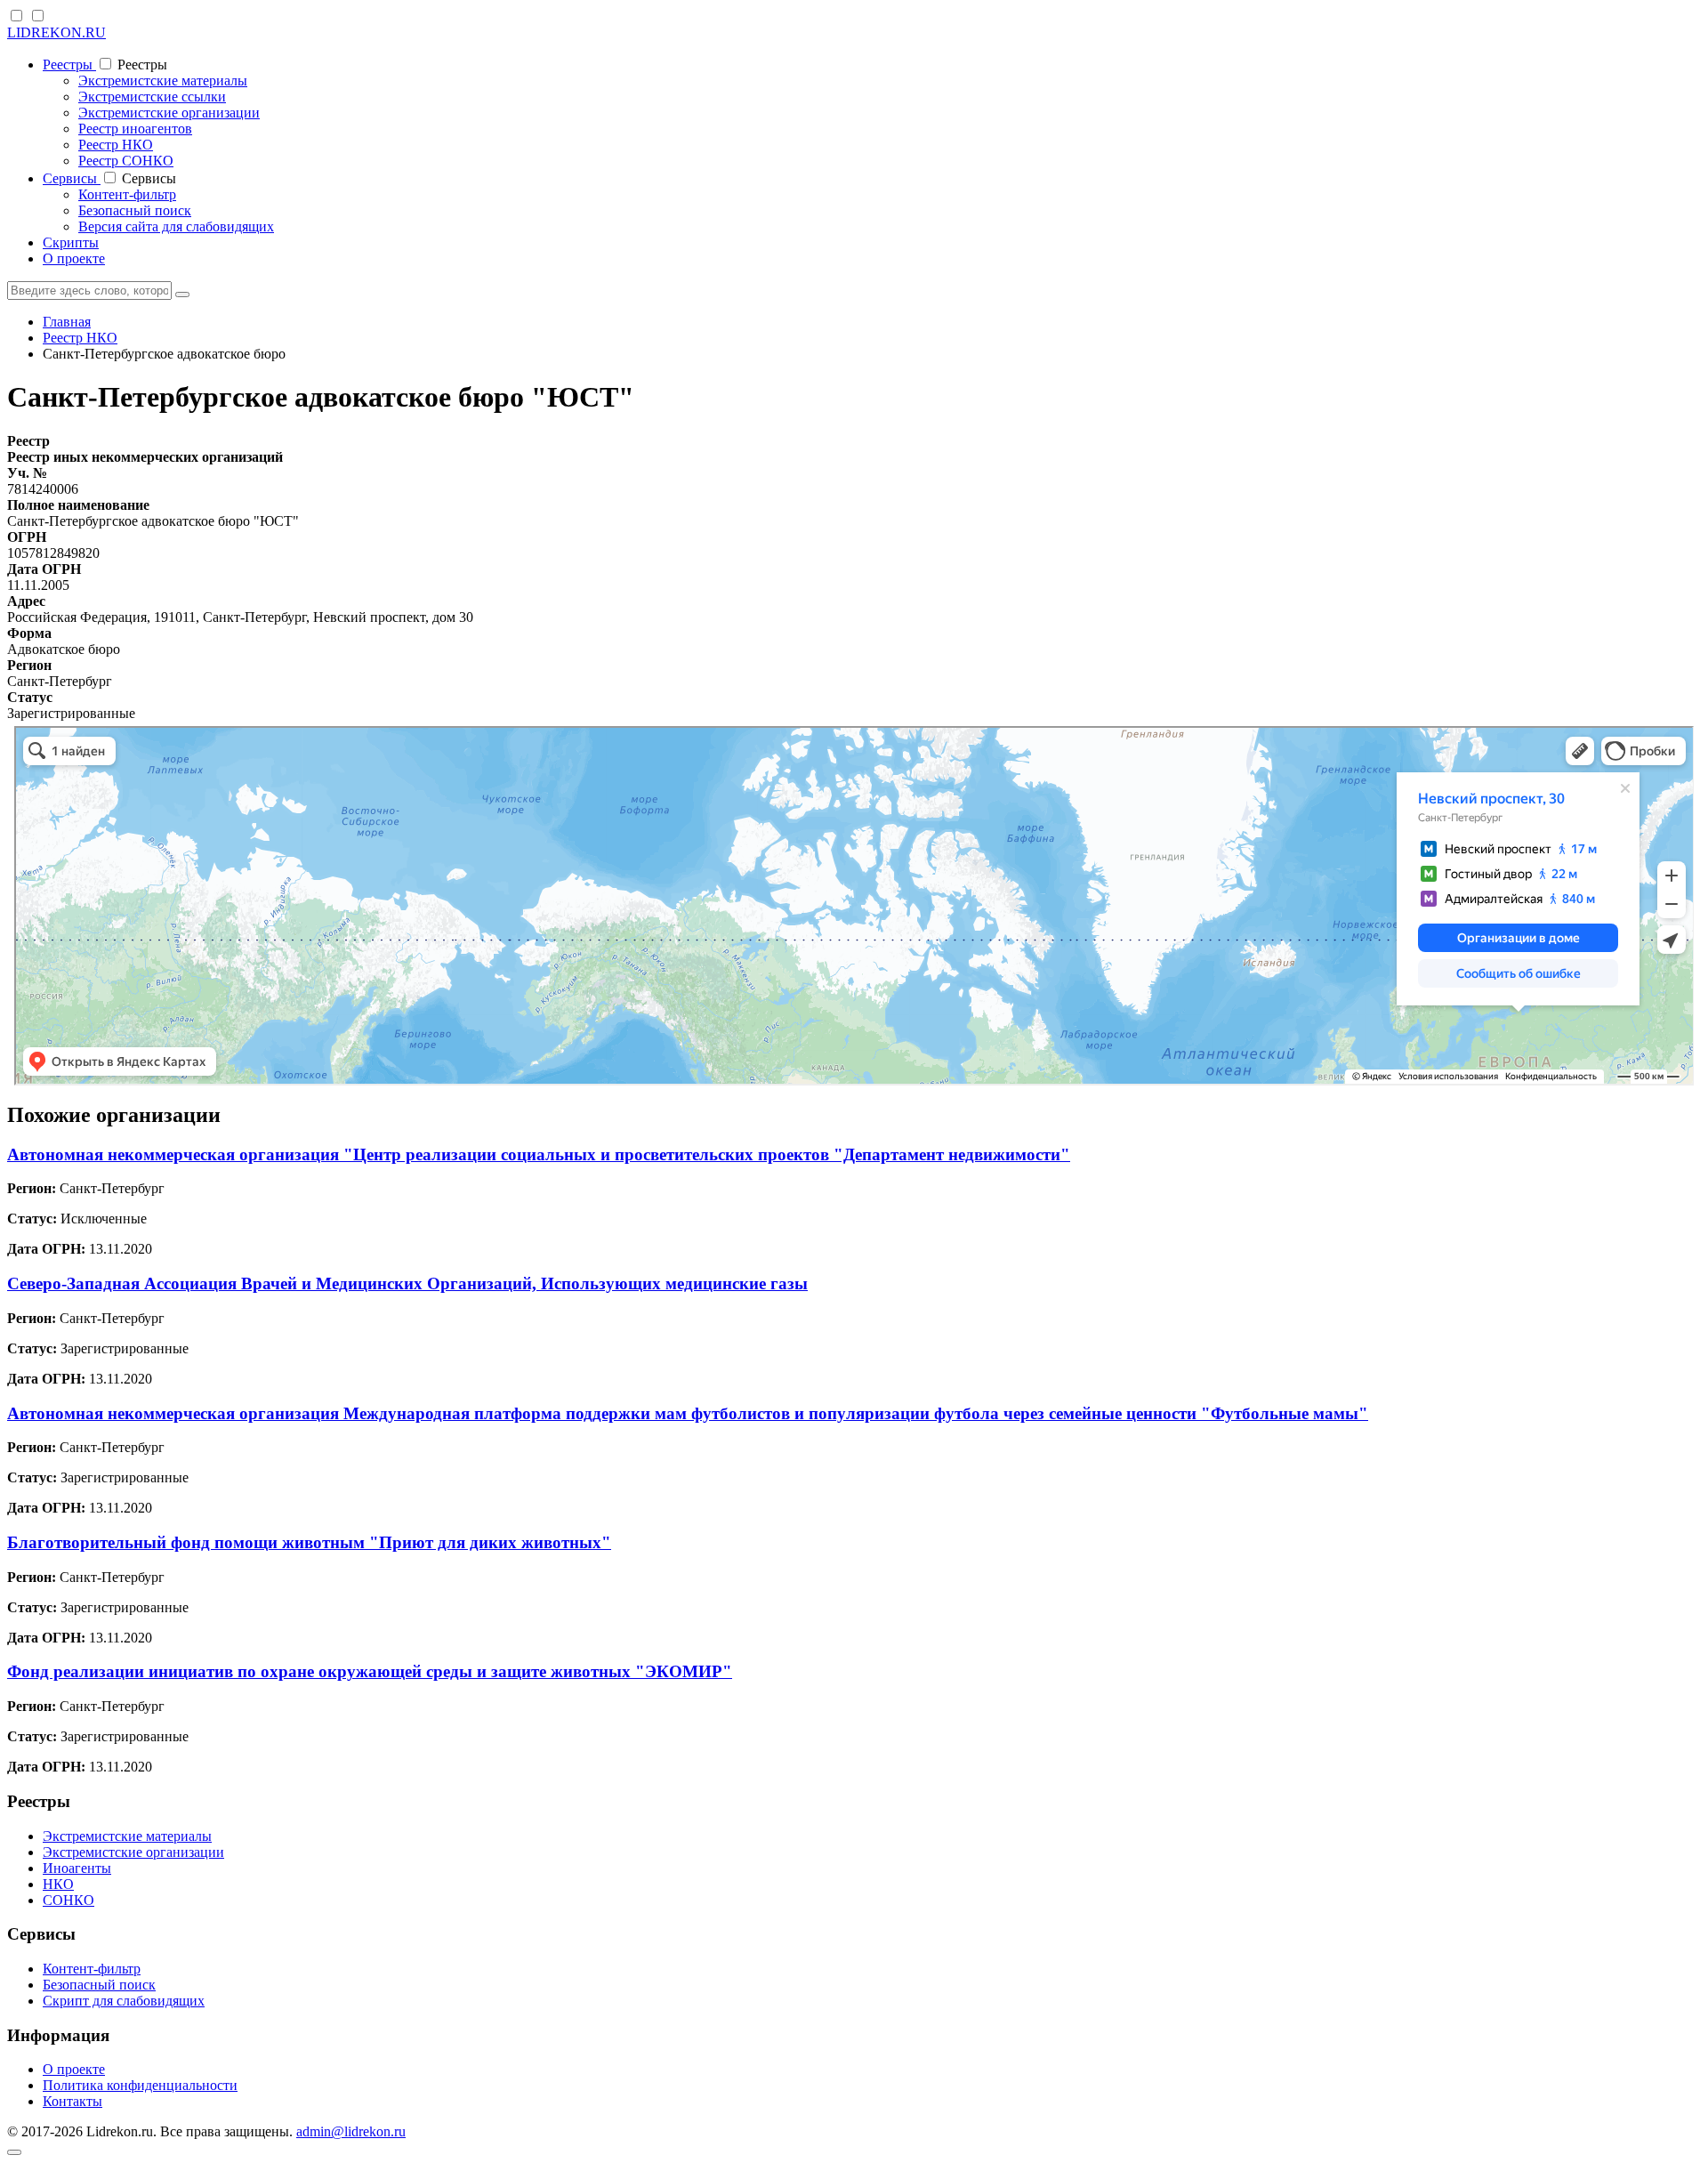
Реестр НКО (116, 145)
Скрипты (71, 242)
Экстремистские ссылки (152, 97)
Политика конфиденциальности (140, 2085)
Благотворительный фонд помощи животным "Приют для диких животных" (309, 1542)
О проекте (74, 258)
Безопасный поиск (135, 210)
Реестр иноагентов (135, 129)
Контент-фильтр (127, 194)
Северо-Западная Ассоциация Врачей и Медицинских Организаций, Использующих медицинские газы (407, 1283)
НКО (58, 1884)
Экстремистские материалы (163, 81)
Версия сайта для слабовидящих (176, 226)
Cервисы (72, 178)
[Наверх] (14, 2152)
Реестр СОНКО (126, 161)
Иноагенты (77, 1868)
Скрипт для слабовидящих (124, 2001)
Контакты (73, 2101)
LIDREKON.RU (56, 32)
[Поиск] (182, 295)
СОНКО (68, 1900)
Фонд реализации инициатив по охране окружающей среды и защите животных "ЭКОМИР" (370, 1671)
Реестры (69, 65)
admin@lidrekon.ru (351, 2131)
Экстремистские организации (169, 113)
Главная (67, 322)
